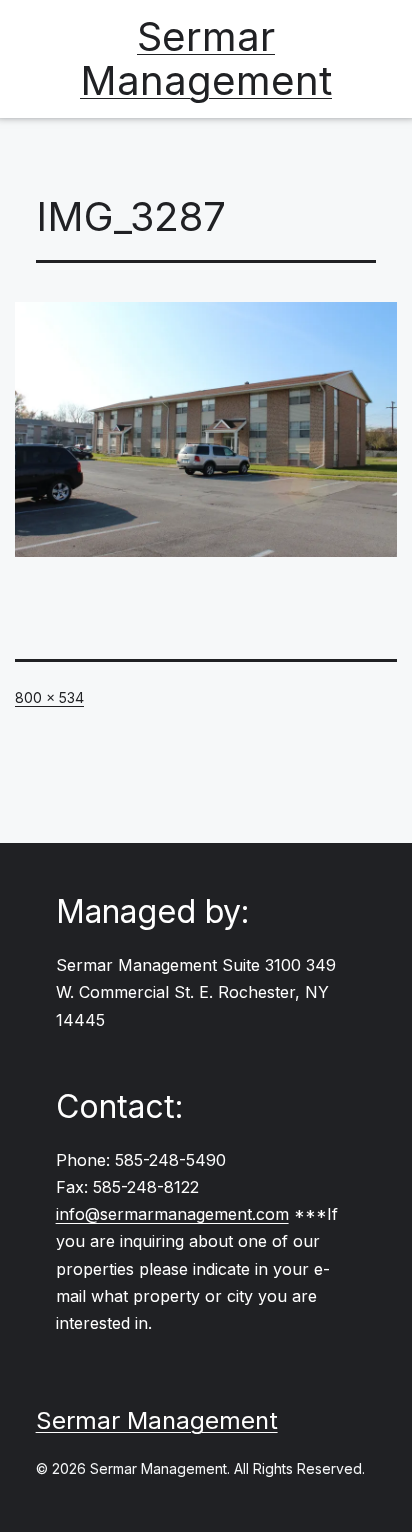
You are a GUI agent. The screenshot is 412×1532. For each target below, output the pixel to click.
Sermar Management (206, 58)
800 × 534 (49, 697)
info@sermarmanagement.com (172, 1214)
